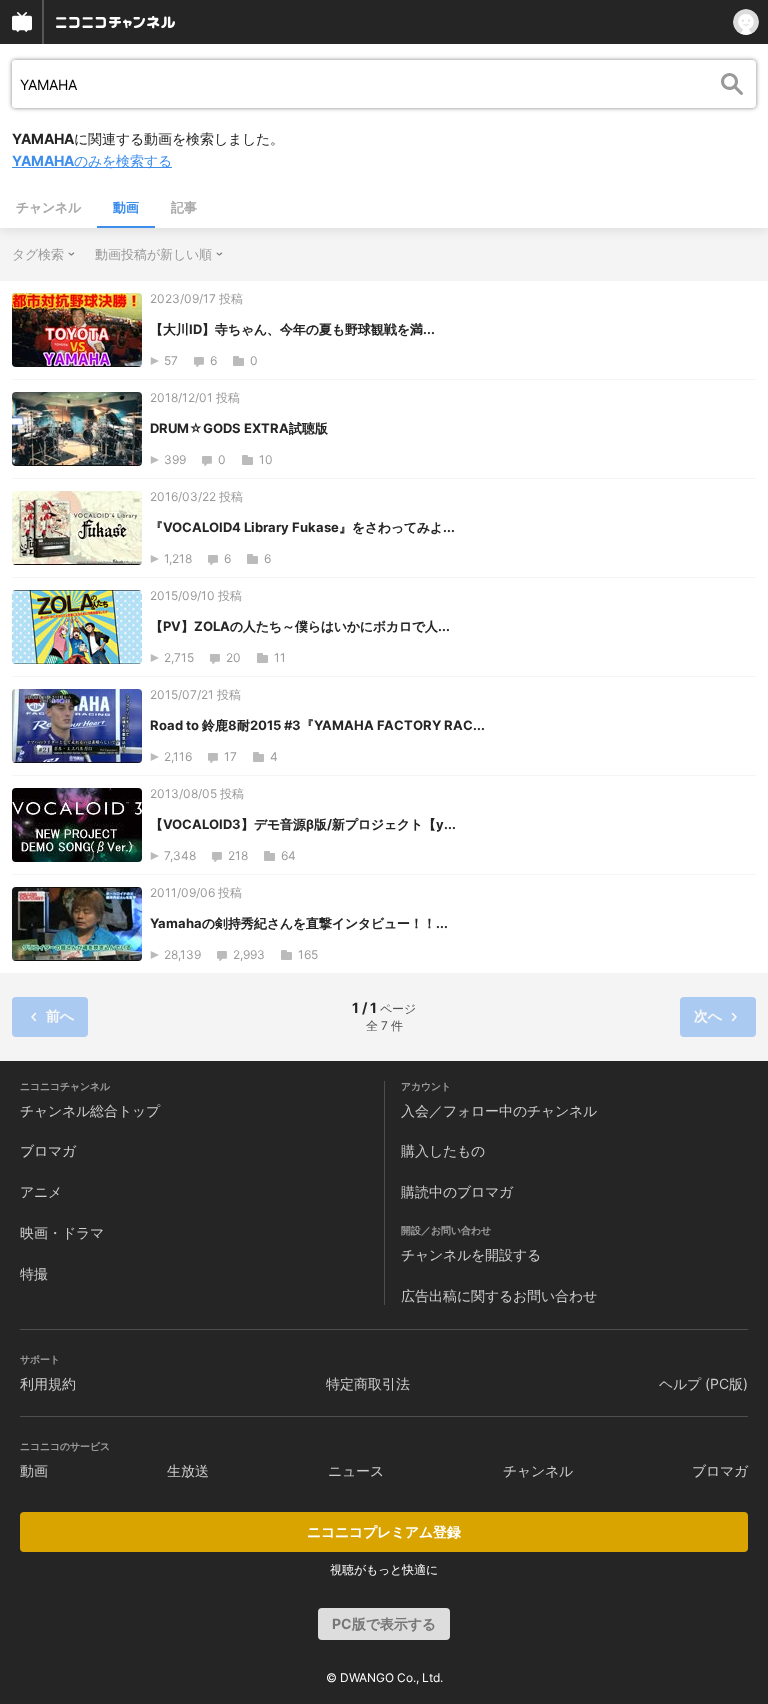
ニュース (356, 1470)
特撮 (34, 1273)
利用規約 (48, 1383)
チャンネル (48, 207)
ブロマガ (48, 1150)
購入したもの (443, 1150)
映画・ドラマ (62, 1232)
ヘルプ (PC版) (703, 1383)
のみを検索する (92, 160)
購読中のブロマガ (457, 1191)
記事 (184, 207)
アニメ (41, 1191)
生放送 (188, 1470)
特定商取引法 (368, 1383)
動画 (126, 207)
